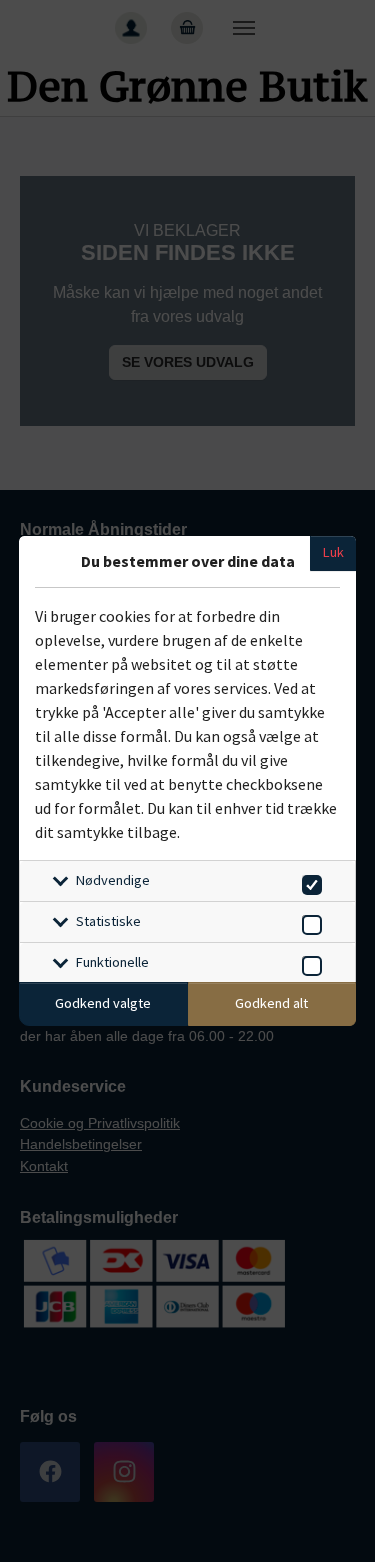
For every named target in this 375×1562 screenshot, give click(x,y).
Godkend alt (271, 1003)
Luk (333, 552)
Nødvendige (113, 880)
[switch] (308, 881)
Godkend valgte (103, 1003)
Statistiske (108, 921)
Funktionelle (112, 962)
